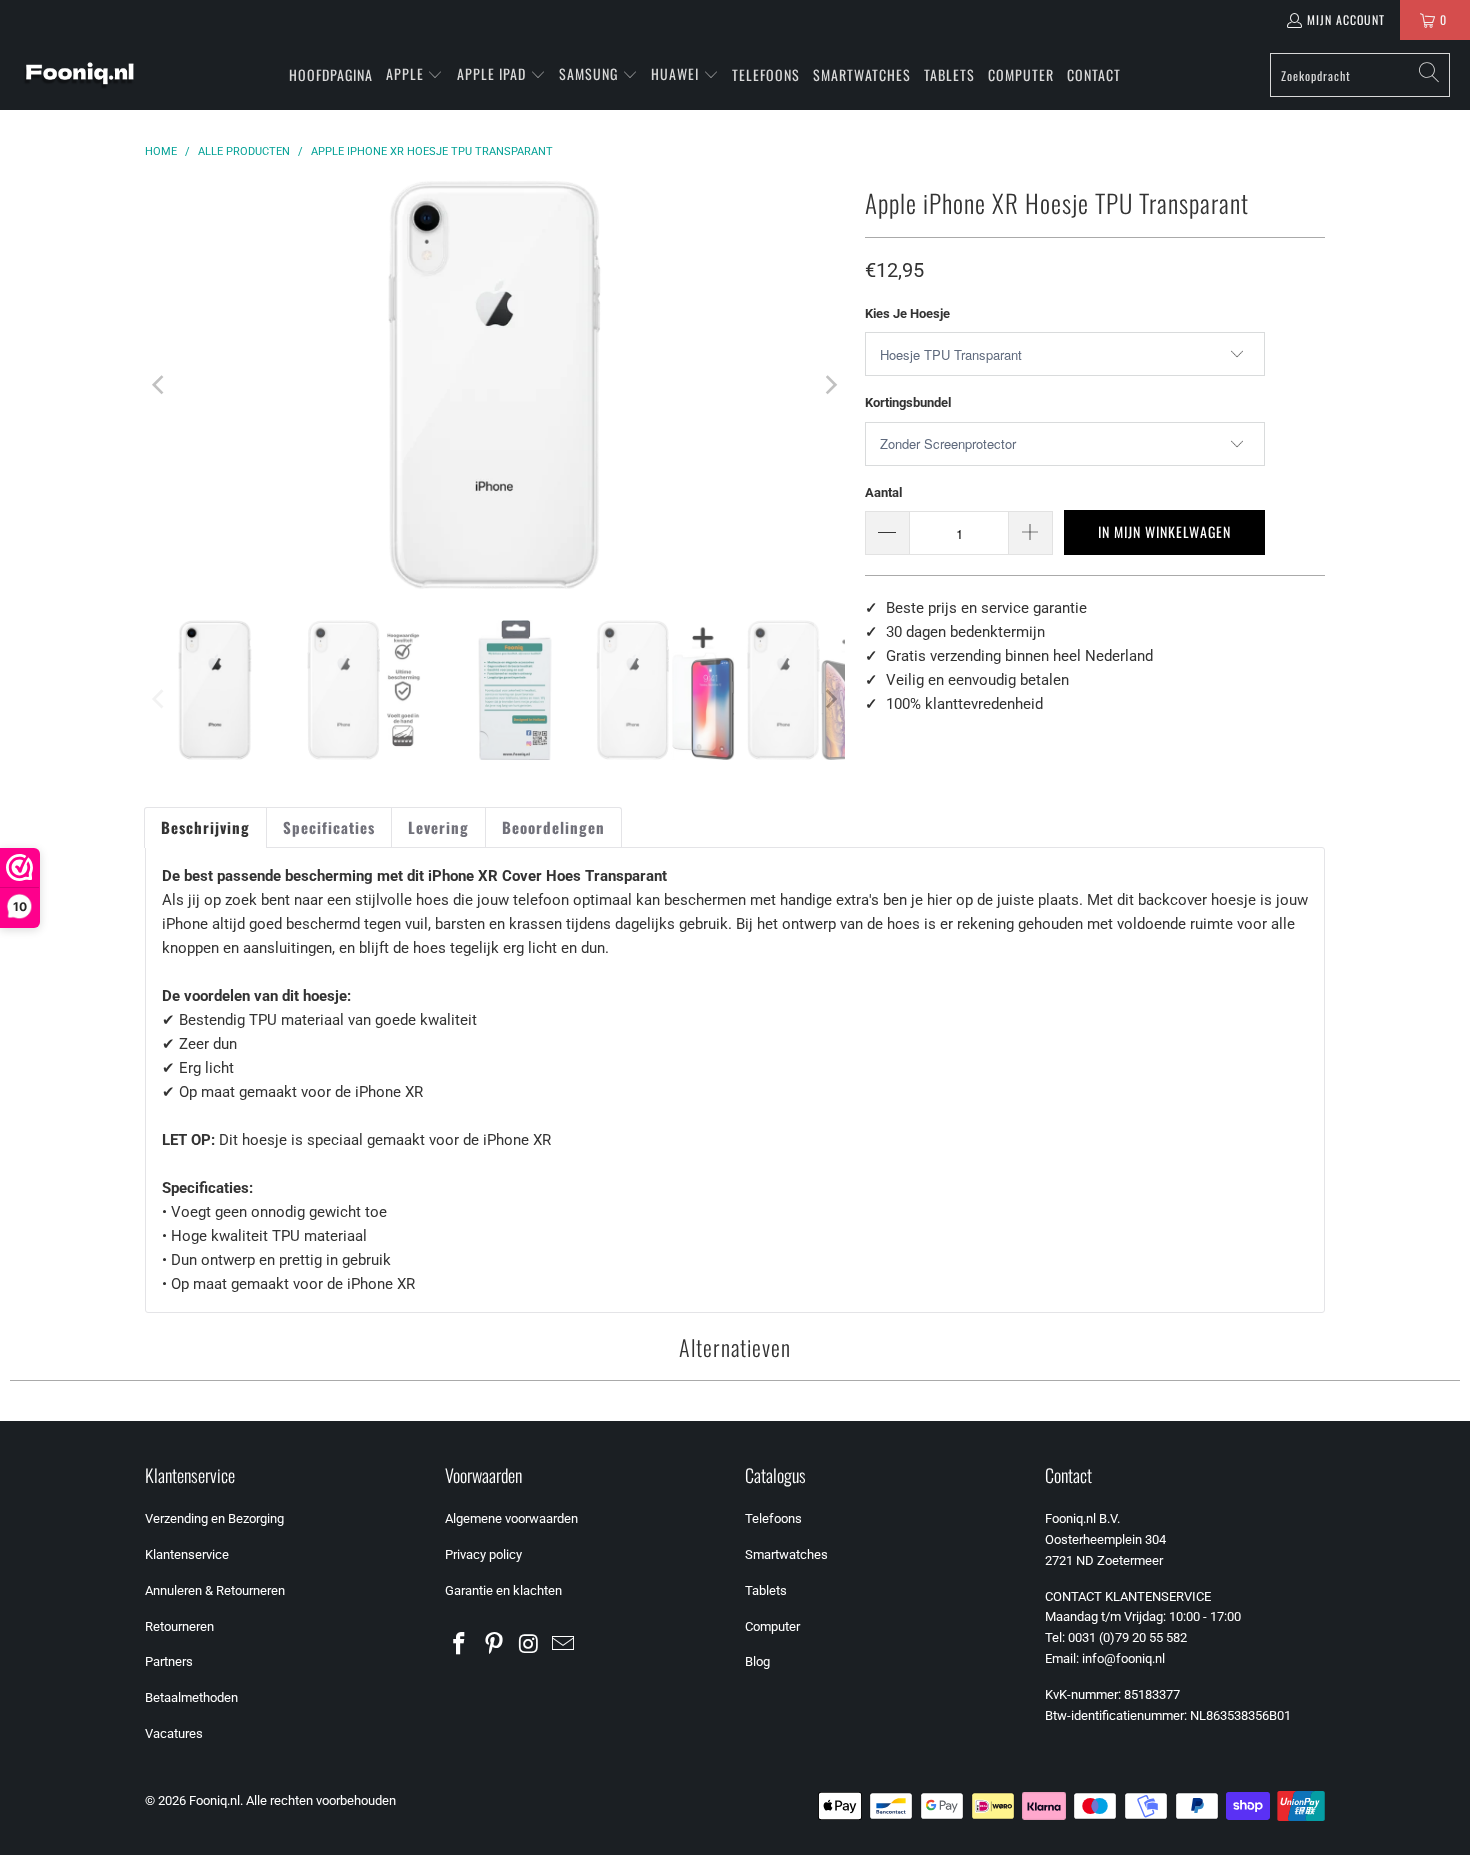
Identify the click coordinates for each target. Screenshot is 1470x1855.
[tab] (205, 827)
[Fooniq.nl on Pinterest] (495, 1645)
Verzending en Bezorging (214, 1518)
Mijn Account (1346, 19)
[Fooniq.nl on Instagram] (529, 1645)
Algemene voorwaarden (511, 1518)
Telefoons (773, 1518)
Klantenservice (187, 1554)
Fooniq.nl (214, 1800)
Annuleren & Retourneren (215, 1590)
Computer (772, 1626)
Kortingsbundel (908, 402)
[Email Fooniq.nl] (564, 1645)
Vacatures (174, 1733)
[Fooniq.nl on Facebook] (460, 1645)
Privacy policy (483, 1554)
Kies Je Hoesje (907, 313)
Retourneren (179, 1626)
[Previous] (160, 385)
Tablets (766, 1590)
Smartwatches (786, 1554)
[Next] (830, 385)
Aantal (883, 492)
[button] (415, 75)
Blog (757, 1661)
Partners (169, 1661)
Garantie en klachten (503, 1590)
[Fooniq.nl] (80, 75)
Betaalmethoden (191, 1697)
